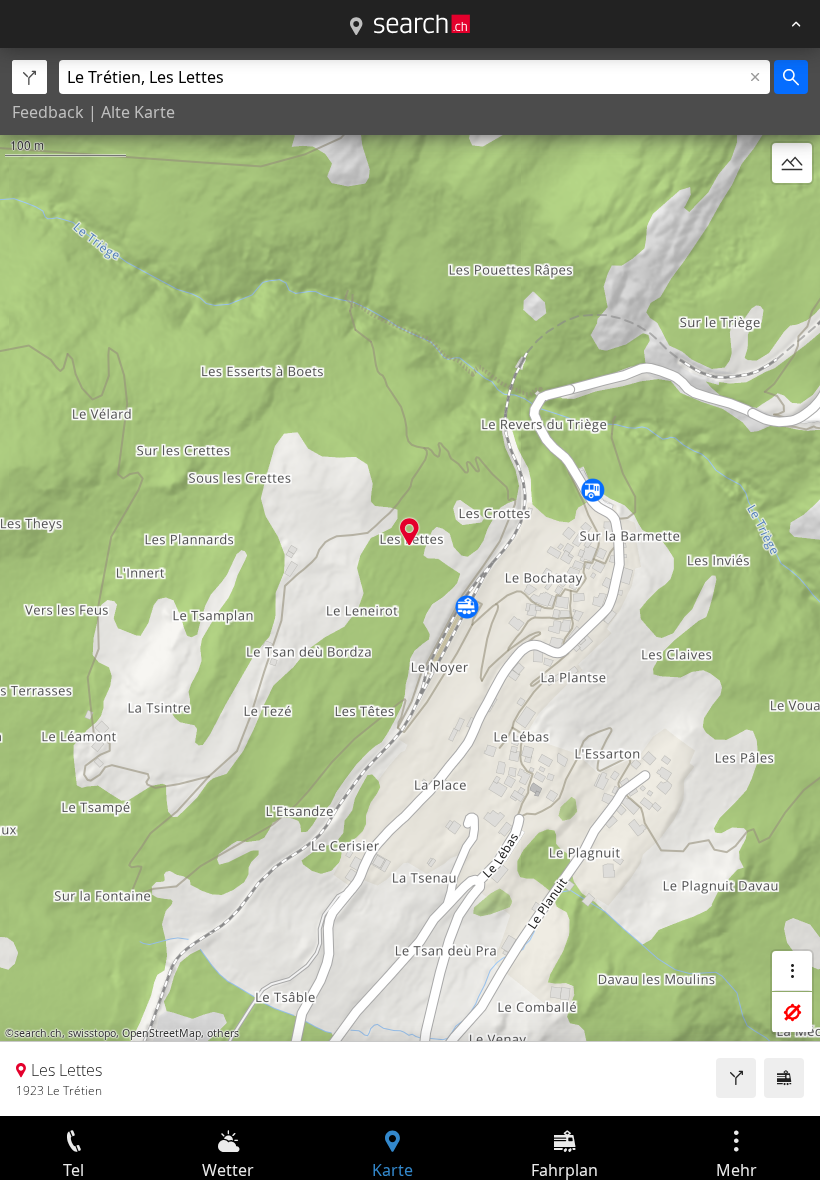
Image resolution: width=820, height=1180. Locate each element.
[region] (410, 582)
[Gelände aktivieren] (792, 163)
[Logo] (422, 24)
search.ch (38, 1033)
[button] (409, 531)
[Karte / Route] (356, 27)
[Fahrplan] (784, 1078)
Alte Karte (138, 112)
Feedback (48, 112)
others (223, 1033)
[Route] (736, 1078)
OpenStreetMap (161, 1033)
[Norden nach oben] (792, 211)
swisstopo (92, 1033)
